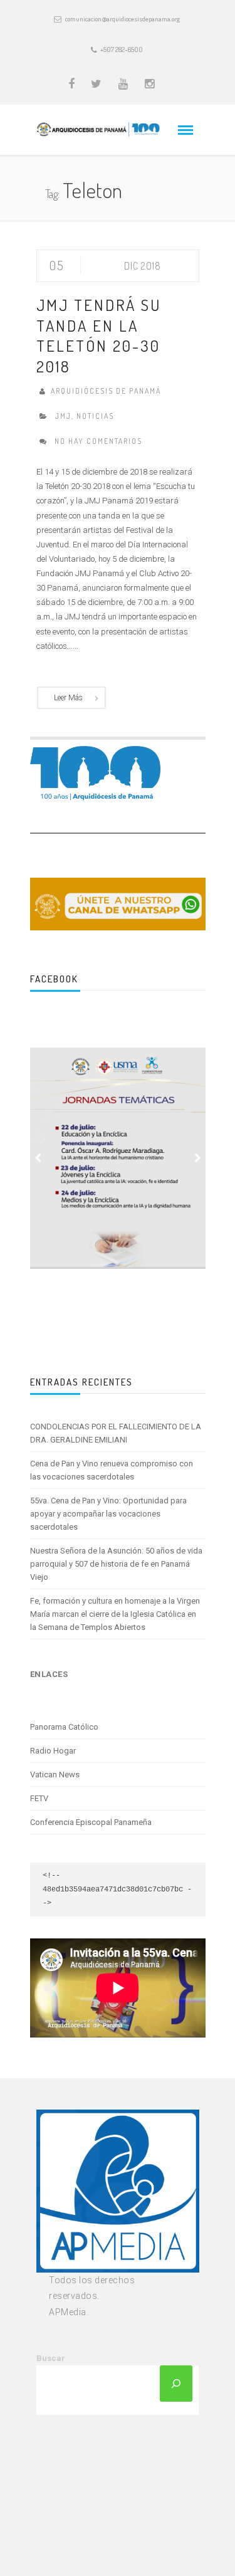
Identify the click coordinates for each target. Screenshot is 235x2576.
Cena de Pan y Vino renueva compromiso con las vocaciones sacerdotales (112, 1470)
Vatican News (55, 1774)
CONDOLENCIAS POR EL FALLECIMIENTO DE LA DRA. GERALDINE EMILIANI (116, 1433)
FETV (39, 1798)
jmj (63, 416)
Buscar (51, 2358)
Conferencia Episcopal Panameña (91, 1822)
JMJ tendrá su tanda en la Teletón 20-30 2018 (99, 335)
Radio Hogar (53, 1751)
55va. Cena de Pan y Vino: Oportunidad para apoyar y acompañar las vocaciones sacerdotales (108, 1514)
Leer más (68, 698)
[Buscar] (176, 2384)
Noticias (95, 416)
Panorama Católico (64, 1727)
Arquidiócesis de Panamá (106, 391)
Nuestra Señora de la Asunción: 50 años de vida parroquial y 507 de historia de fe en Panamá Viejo (116, 1564)
